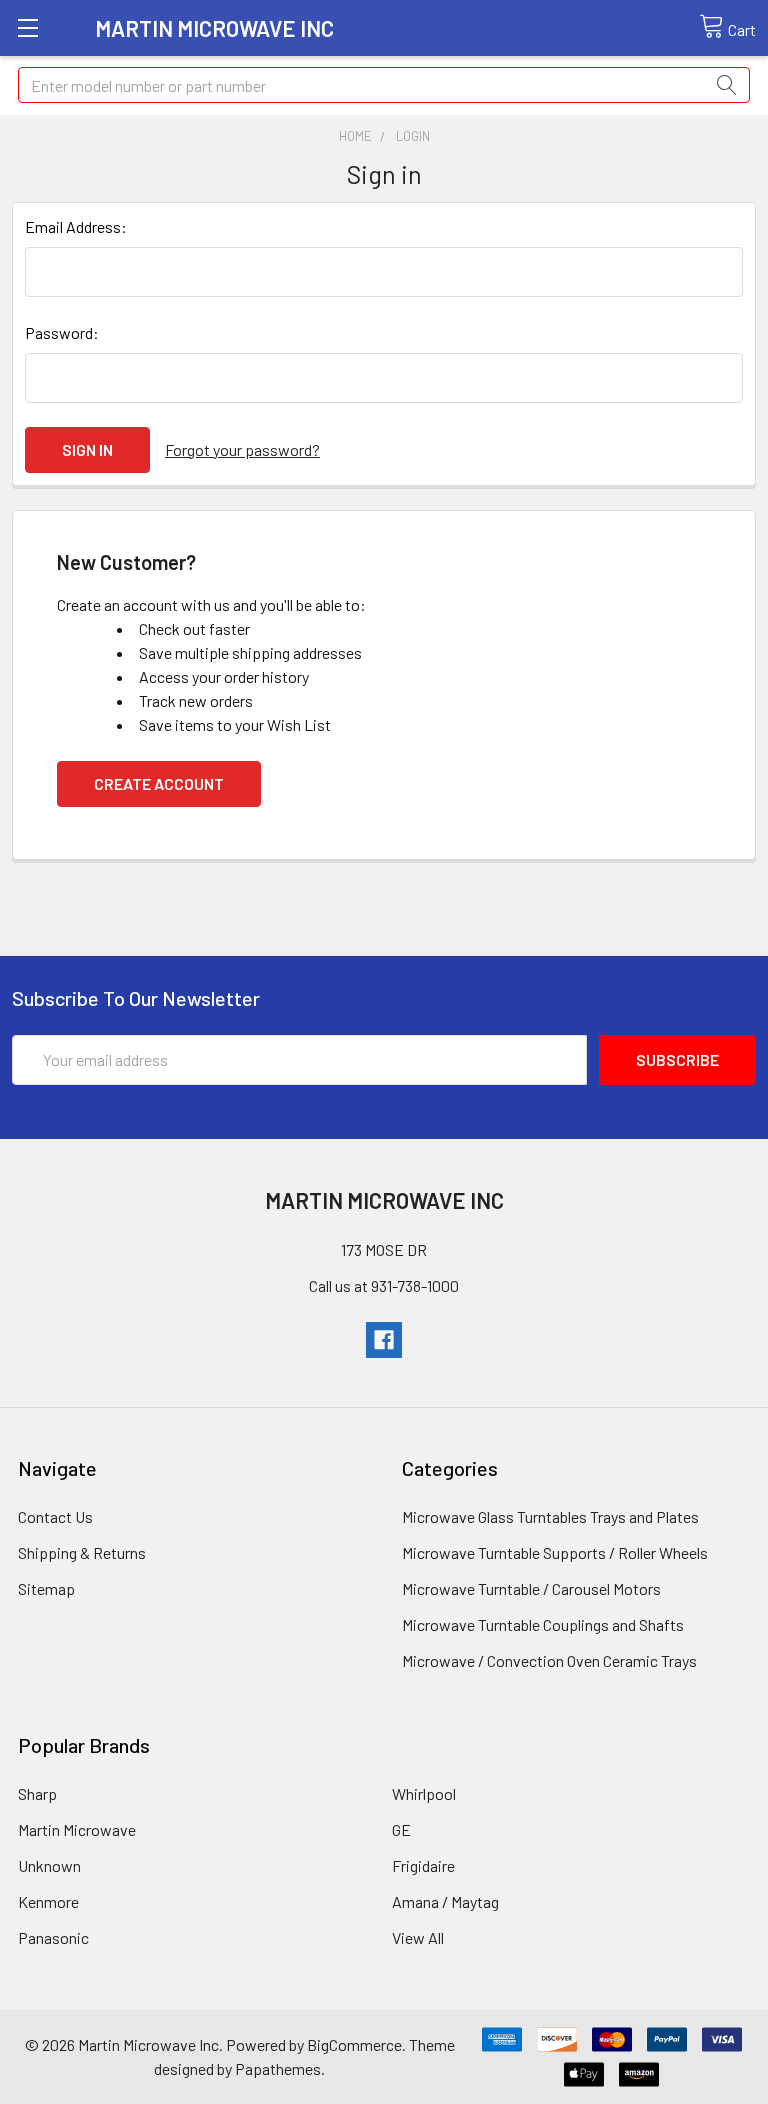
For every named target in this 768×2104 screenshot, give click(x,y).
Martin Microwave (77, 1829)
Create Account (159, 783)
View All (418, 1937)
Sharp (37, 1793)
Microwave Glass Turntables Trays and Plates (550, 1516)
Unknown (49, 1865)
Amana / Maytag (445, 1901)
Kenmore (48, 1901)
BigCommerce (354, 2044)
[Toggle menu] (27, 27)
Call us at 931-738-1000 (384, 1285)
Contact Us (55, 1516)
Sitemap (46, 1588)
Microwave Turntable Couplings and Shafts (543, 1624)
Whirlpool (424, 1793)
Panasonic (53, 1937)
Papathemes (278, 2068)
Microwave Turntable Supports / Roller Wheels (555, 1552)
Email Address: (76, 226)
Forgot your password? (242, 449)
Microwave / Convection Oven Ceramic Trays (549, 1660)
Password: (62, 332)
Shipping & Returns (82, 1552)
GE (401, 1829)
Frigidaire (423, 1865)
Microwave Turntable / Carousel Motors (531, 1588)
